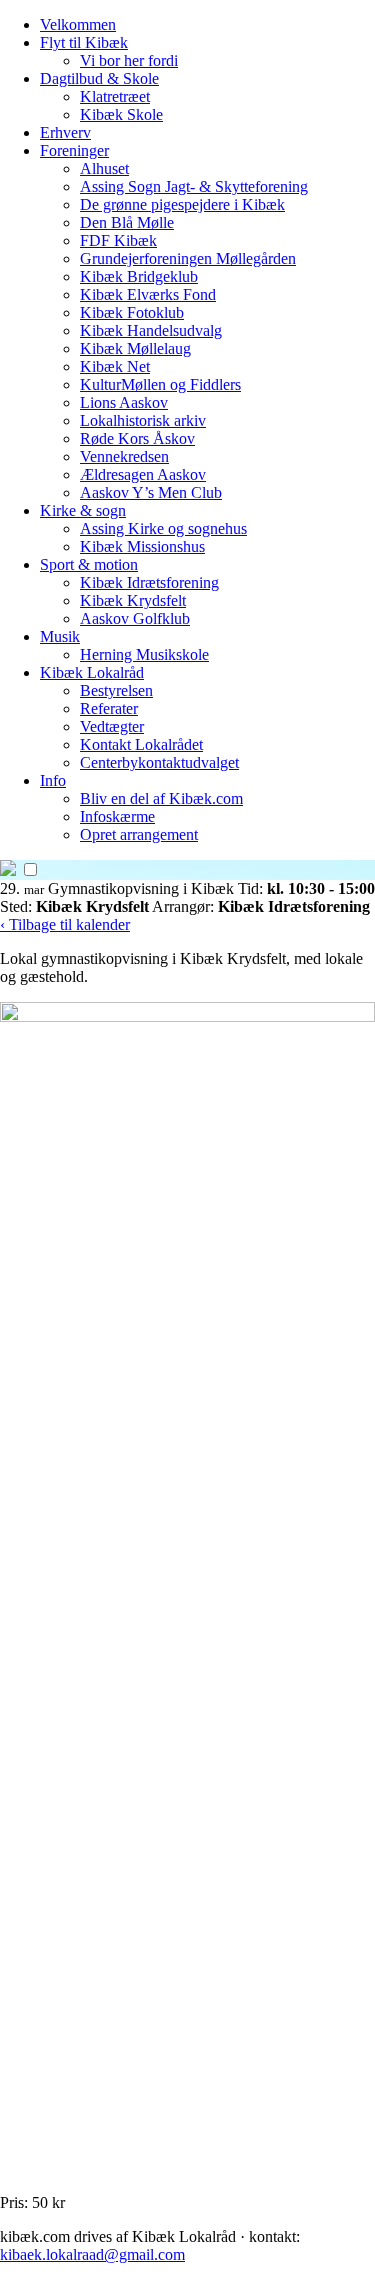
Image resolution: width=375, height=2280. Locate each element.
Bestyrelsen (116, 690)
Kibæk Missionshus (142, 546)
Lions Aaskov (124, 402)
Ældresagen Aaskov (143, 474)
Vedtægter (112, 726)
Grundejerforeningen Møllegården (188, 258)
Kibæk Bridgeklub (139, 276)
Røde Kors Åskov (137, 438)
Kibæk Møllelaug (135, 348)
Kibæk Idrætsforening (149, 582)
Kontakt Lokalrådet (141, 744)
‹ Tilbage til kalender (65, 924)
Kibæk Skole (121, 114)
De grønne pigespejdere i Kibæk (182, 204)
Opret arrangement (139, 834)
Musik (60, 636)
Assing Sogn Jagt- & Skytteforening (194, 186)
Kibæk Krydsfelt (133, 600)
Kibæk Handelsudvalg (151, 330)
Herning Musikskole (144, 654)
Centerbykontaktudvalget (159, 762)
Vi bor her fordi (129, 60)
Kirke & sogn (83, 510)
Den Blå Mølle (127, 222)
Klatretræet (115, 96)
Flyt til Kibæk (84, 42)
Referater (109, 708)
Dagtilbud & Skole (99, 78)
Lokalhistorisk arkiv (143, 420)
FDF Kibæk (118, 240)
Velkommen (78, 24)
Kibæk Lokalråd (92, 672)
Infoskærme (117, 816)
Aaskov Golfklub (135, 618)
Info (53, 780)
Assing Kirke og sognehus (163, 528)
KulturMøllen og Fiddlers (160, 384)
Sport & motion (89, 564)
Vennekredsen (124, 456)
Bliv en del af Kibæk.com (161, 798)
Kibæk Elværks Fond (148, 294)
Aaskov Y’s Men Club (151, 492)
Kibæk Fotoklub (132, 312)
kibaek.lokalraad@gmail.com (92, 2254)
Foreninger (74, 150)
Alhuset (104, 168)
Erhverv (65, 132)
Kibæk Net (115, 366)
